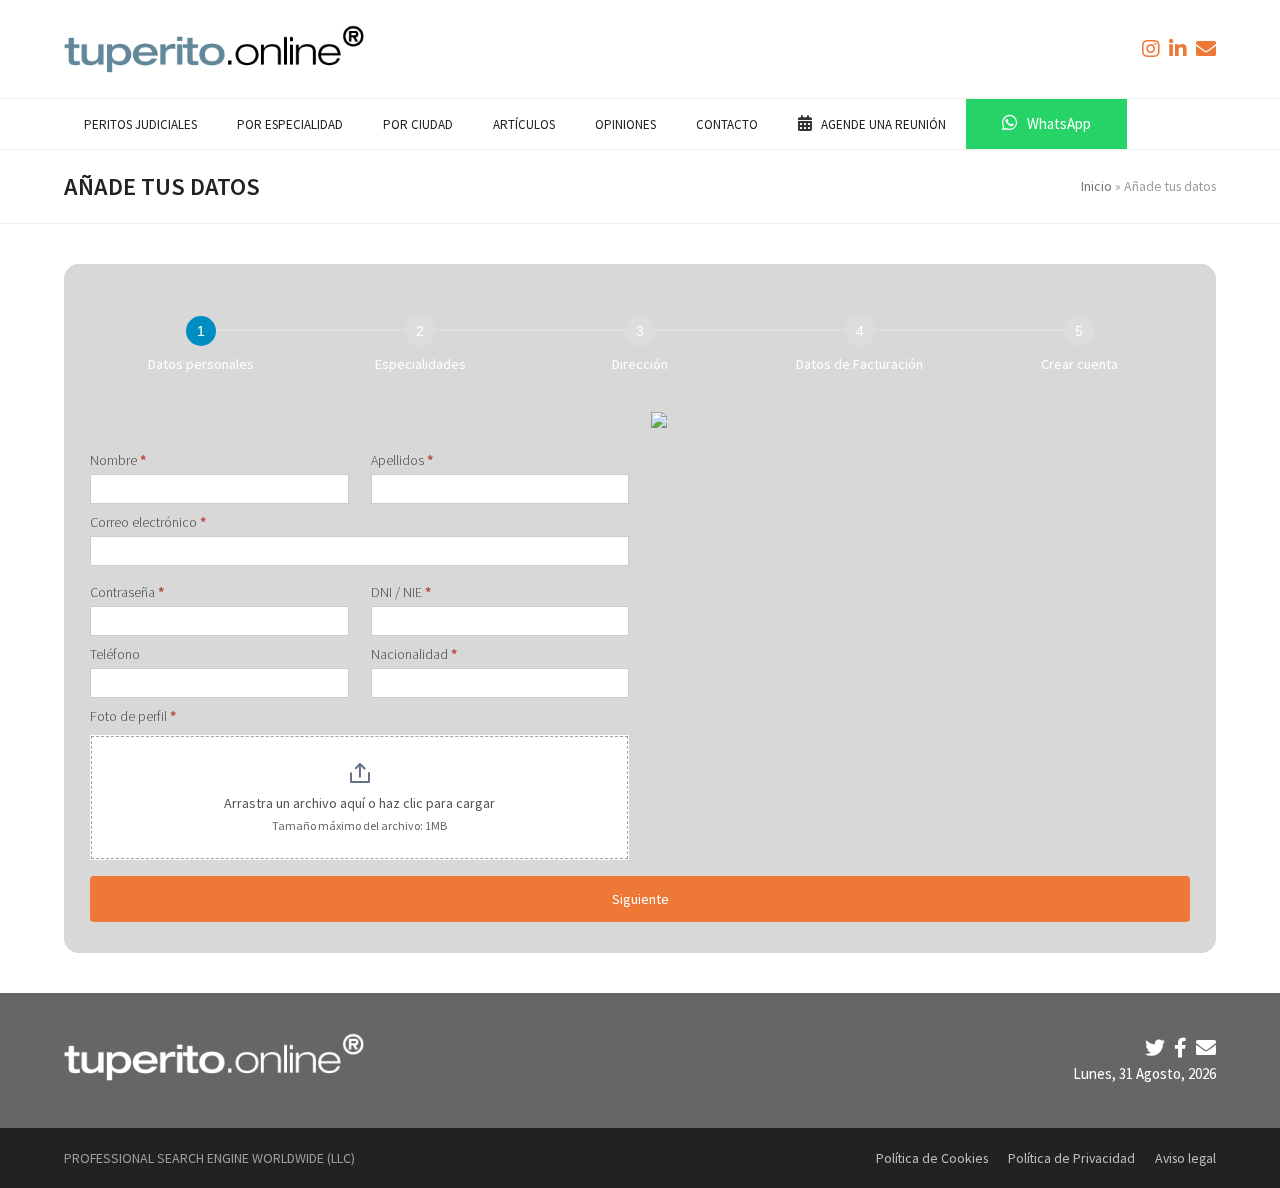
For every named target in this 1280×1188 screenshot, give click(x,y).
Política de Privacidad (1071, 1158)
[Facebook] (1182, 1047)
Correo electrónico (148, 522)
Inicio (1096, 186)
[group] (640, 348)
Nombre (118, 460)
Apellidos (402, 460)
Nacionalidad (414, 654)
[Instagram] (1153, 48)
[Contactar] (1206, 48)
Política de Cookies (932, 1158)
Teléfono (115, 654)
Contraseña (127, 592)
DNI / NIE (401, 592)
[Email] (1206, 1047)
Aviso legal (1185, 1158)
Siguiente (640, 899)
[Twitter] (1157, 1047)
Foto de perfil (133, 716)
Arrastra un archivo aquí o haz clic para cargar (359, 803)
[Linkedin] (1180, 48)
